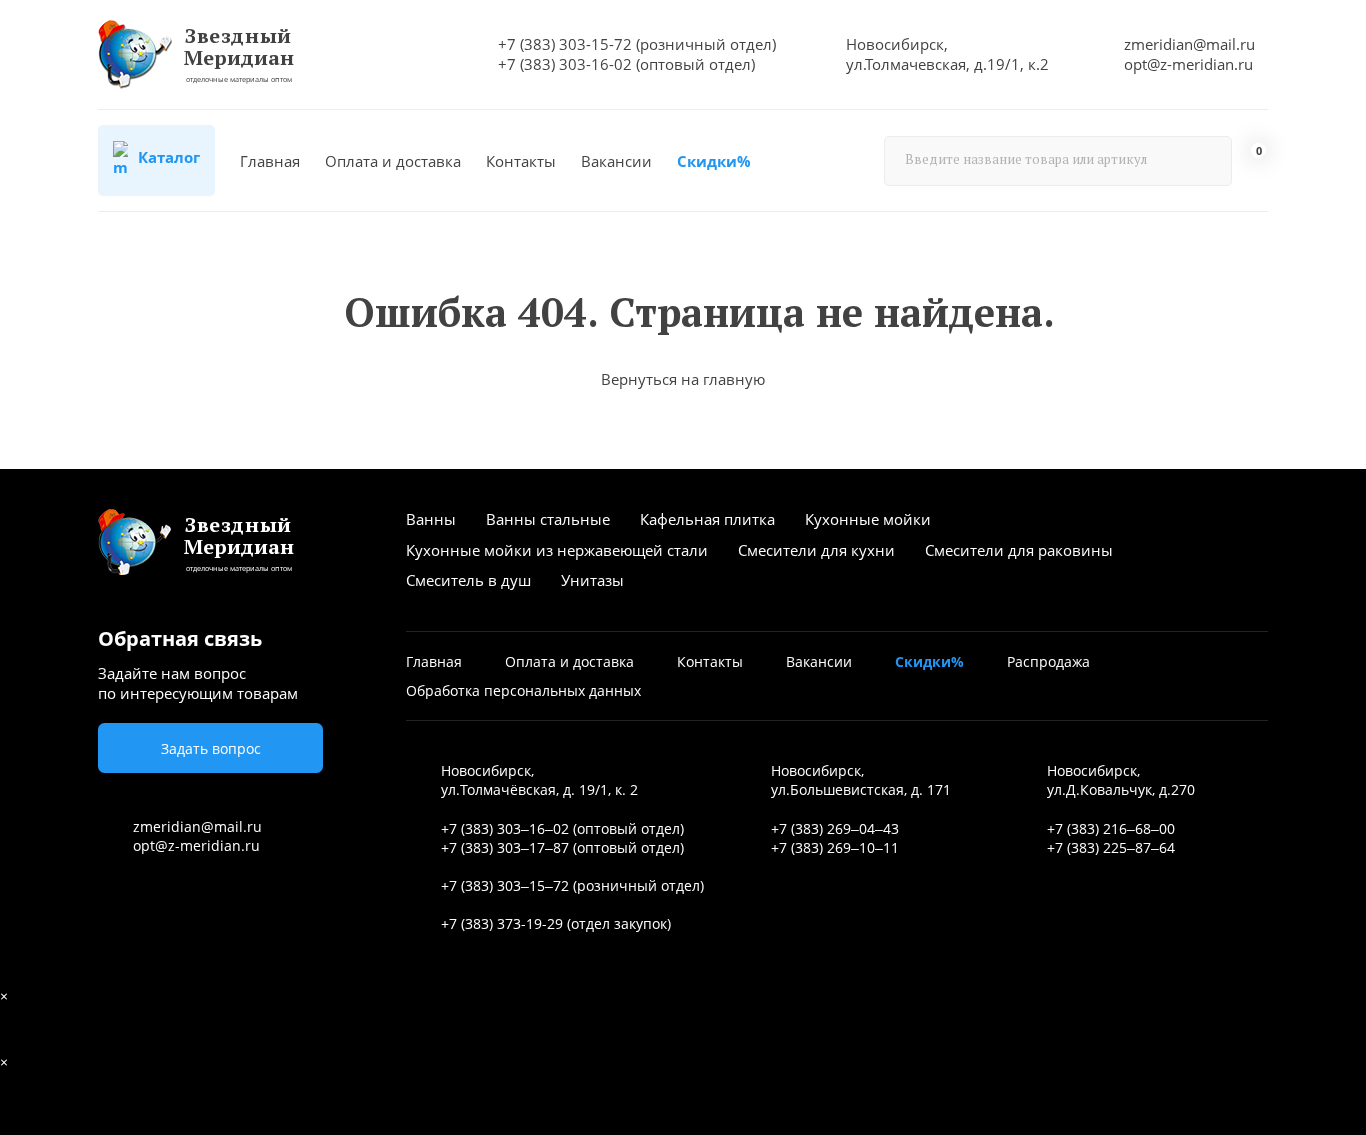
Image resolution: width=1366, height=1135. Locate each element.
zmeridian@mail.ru (1189, 44)
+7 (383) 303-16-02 (565, 64)
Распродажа (1048, 661)
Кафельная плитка (707, 519)
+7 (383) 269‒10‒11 (835, 847)
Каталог (167, 157)
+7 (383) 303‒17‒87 (505, 847)
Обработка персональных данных (523, 690)
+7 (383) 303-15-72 (565, 44)
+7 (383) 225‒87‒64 (1111, 847)
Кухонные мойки (868, 519)
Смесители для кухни (816, 550)
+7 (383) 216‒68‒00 (1111, 828)
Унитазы (592, 580)
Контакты (521, 161)
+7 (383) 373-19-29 (502, 923)
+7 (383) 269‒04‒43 (835, 828)
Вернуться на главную (683, 379)
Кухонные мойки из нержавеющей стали (557, 550)
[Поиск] (1207, 161)
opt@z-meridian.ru (1188, 64)
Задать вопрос (211, 748)
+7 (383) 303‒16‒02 (505, 828)
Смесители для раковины (1019, 550)
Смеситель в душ (468, 580)
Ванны (431, 519)
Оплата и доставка (393, 161)
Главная (270, 161)
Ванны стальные (548, 519)
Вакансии (616, 161)
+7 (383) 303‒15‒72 (505, 885)
